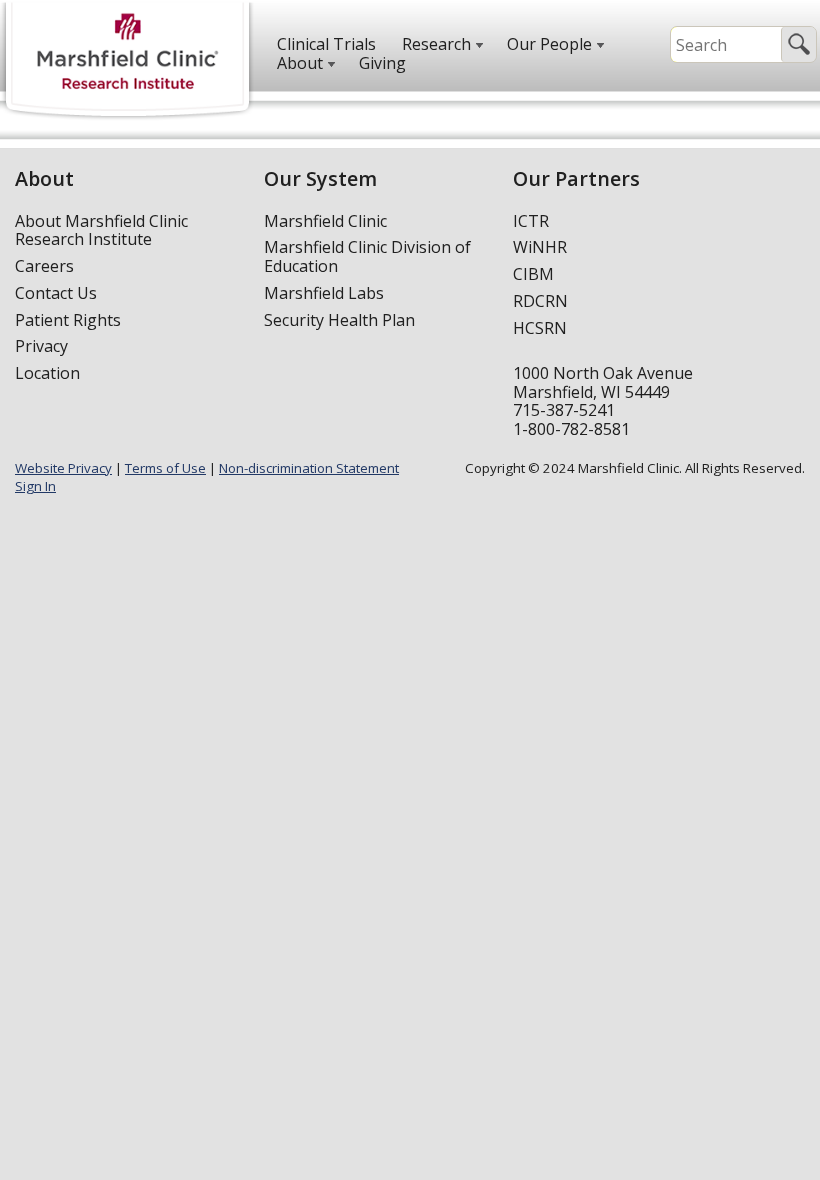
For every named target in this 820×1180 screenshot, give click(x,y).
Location (47, 373)
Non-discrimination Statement (309, 468)
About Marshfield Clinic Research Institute (101, 230)
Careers (44, 266)
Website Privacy (63, 468)
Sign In (35, 486)
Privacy (41, 346)
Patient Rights (68, 320)
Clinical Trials (326, 44)
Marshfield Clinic (325, 221)
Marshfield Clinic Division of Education (367, 256)
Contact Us (56, 293)
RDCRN (540, 301)
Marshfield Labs (324, 293)
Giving (382, 63)
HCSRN (540, 328)
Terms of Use (165, 468)
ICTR (531, 221)
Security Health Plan (339, 320)
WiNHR (540, 247)
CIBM (533, 274)
